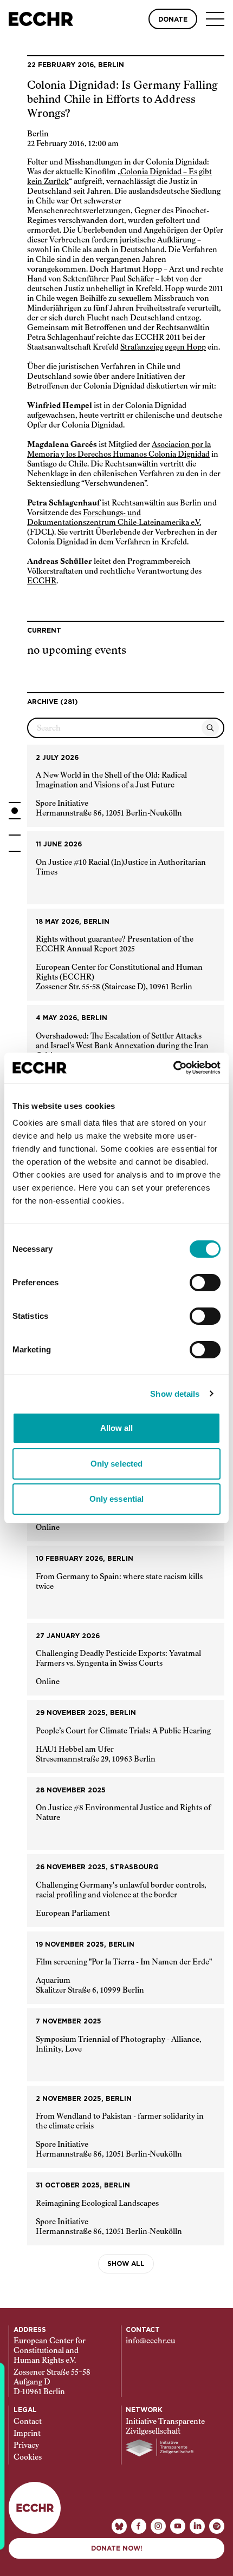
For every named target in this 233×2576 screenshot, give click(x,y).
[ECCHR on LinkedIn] (197, 2526)
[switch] (205, 1283)
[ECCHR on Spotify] (217, 2526)
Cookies (28, 2457)
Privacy (26, 2446)
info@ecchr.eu (150, 2341)
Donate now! (117, 2548)
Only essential (116, 1499)
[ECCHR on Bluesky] (119, 2526)
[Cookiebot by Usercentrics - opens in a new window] (173, 1068)
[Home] (41, 19)
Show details (175, 1394)
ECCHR (42, 581)
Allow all (117, 1428)
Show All (126, 2264)
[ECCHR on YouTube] (178, 2526)
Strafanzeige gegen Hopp (163, 347)
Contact (28, 2422)
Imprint (27, 2434)
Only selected (116, 1464)
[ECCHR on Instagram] (158, 2526)
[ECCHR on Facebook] (139, 2526)
